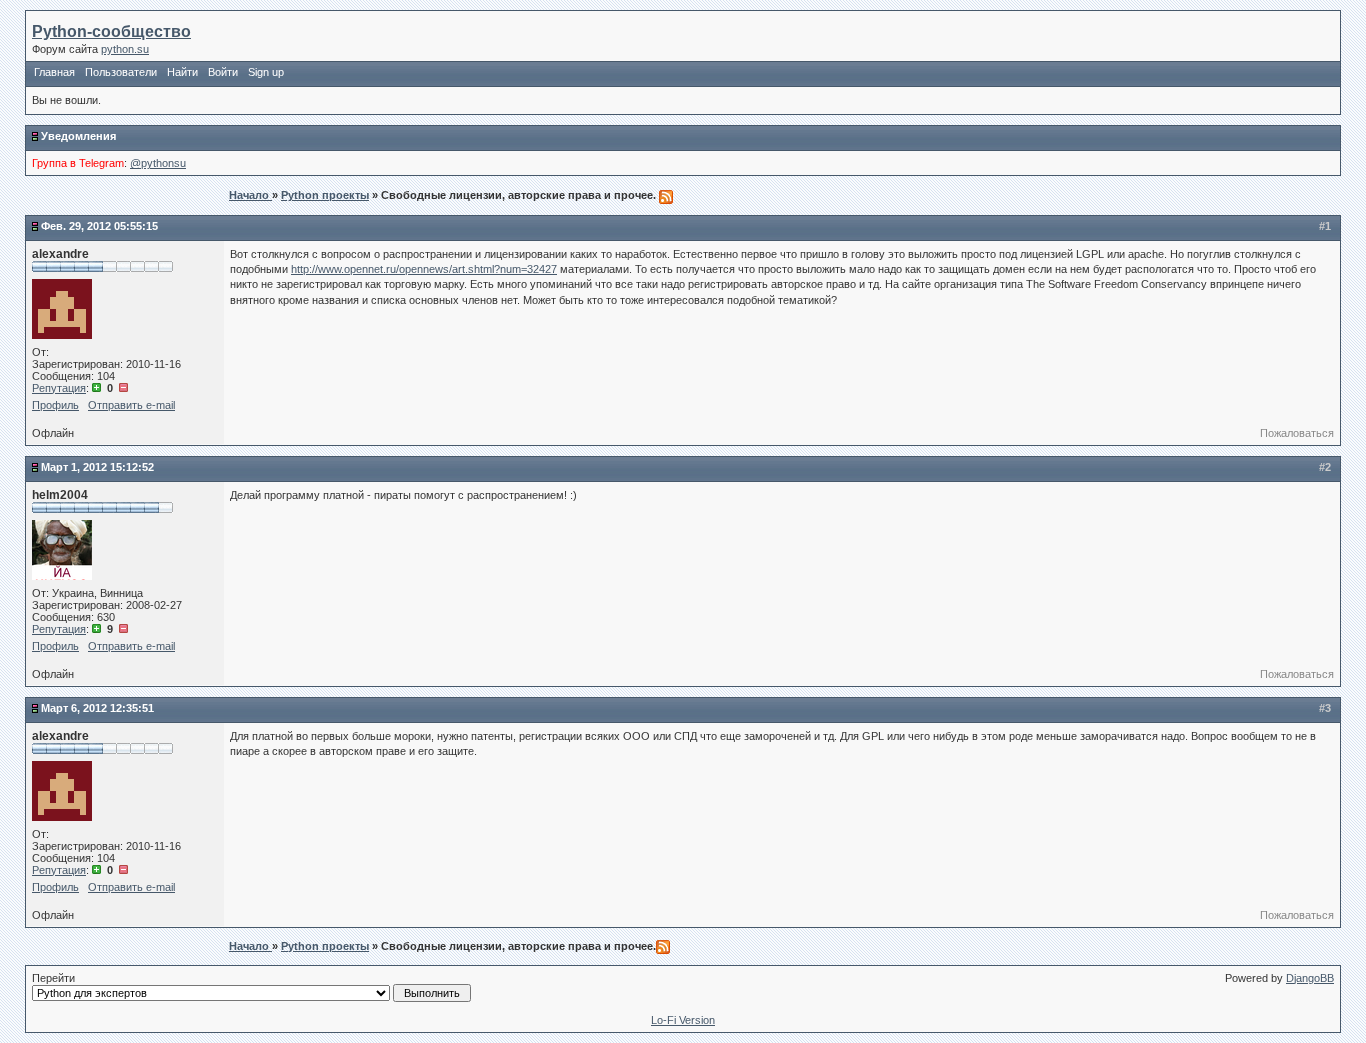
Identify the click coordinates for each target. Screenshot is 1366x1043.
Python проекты (325, 195)
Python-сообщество (111, 31)
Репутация (59, 388)
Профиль (55, 405)
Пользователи (121, 72)
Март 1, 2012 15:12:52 (97, 467)
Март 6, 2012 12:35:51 (97, 708)
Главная (54, 72)
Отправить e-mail (131, 405)
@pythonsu (158, 163)
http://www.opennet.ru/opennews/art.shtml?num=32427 (424, 269)
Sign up (266, 72)
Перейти (53, 978)
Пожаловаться (1297, 433)
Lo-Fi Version (683, 1020)
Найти (182, 72)
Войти (223, 72)
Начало (250, 195)
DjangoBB (1310, 978)
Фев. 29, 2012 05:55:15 (99, 226)
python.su (125, 49)
